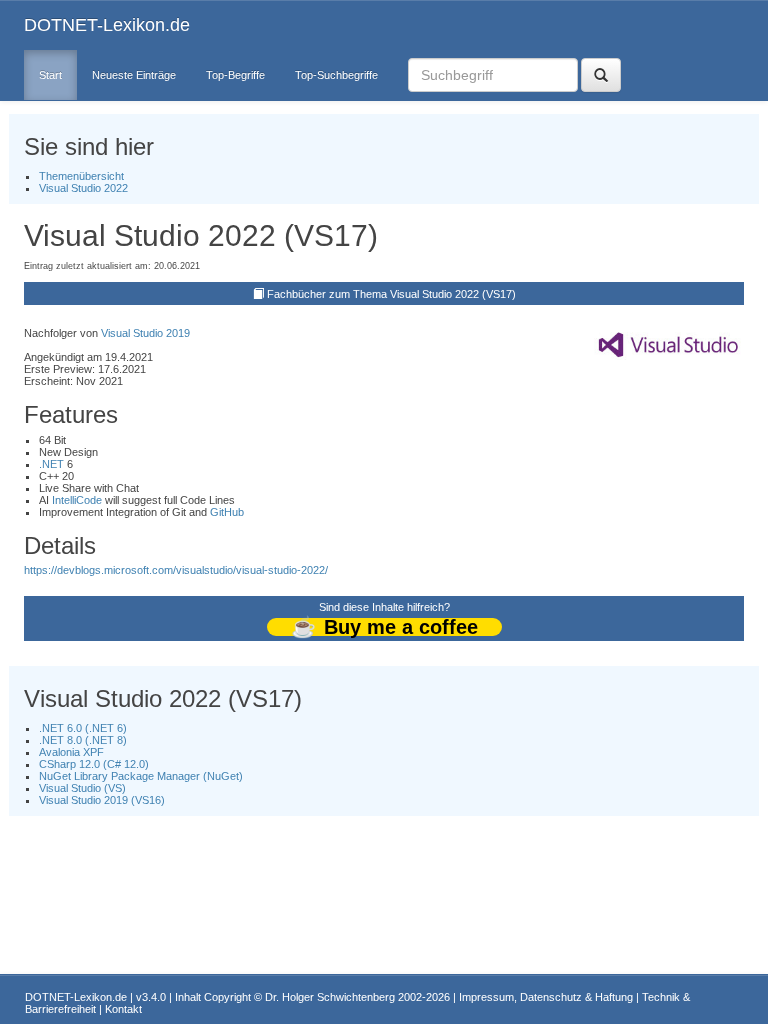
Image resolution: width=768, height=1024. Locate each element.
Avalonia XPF (71, 752)
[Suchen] (601, 75)
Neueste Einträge (134, 75)
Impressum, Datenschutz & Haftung (546, 997)
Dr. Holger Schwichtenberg (330, 997)
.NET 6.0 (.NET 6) (83, 728)
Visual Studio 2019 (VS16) (102, 800)
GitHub (227, 512)
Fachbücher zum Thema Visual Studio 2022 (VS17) (391, 294)
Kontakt (123, 1009)
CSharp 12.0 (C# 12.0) (94, 764)
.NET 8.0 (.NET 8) (83, 740)
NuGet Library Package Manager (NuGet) (141, 776)
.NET (51, 464)
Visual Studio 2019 (145, 333)
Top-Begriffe (235, 75)
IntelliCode (77, 500)
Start (50, 75)
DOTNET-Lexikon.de (107, 25)
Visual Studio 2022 (83, 188)
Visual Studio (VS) (82, 788)
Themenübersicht (81, 176)
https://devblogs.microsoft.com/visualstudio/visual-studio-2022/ (176, 570)
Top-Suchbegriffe (336, 75)
